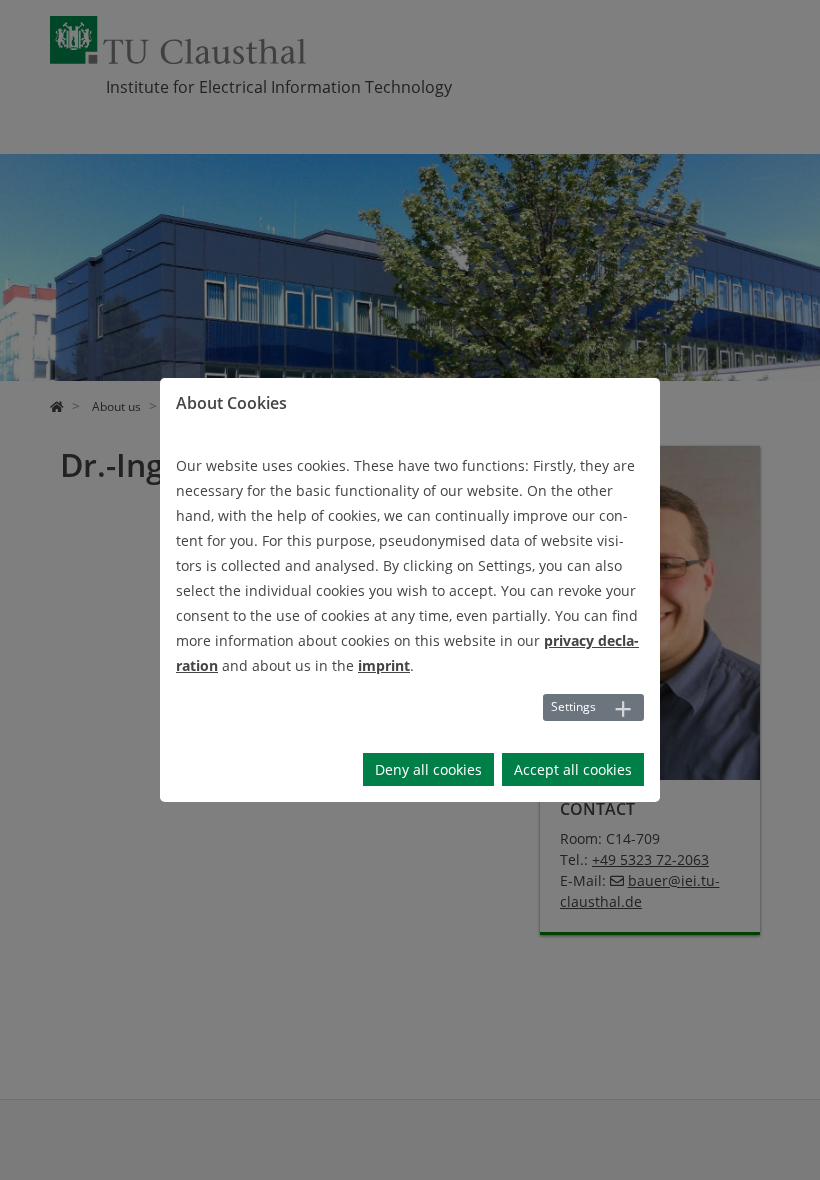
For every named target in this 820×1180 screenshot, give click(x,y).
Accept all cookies (573, 769)
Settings (573, 706)
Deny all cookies (428, 769)
